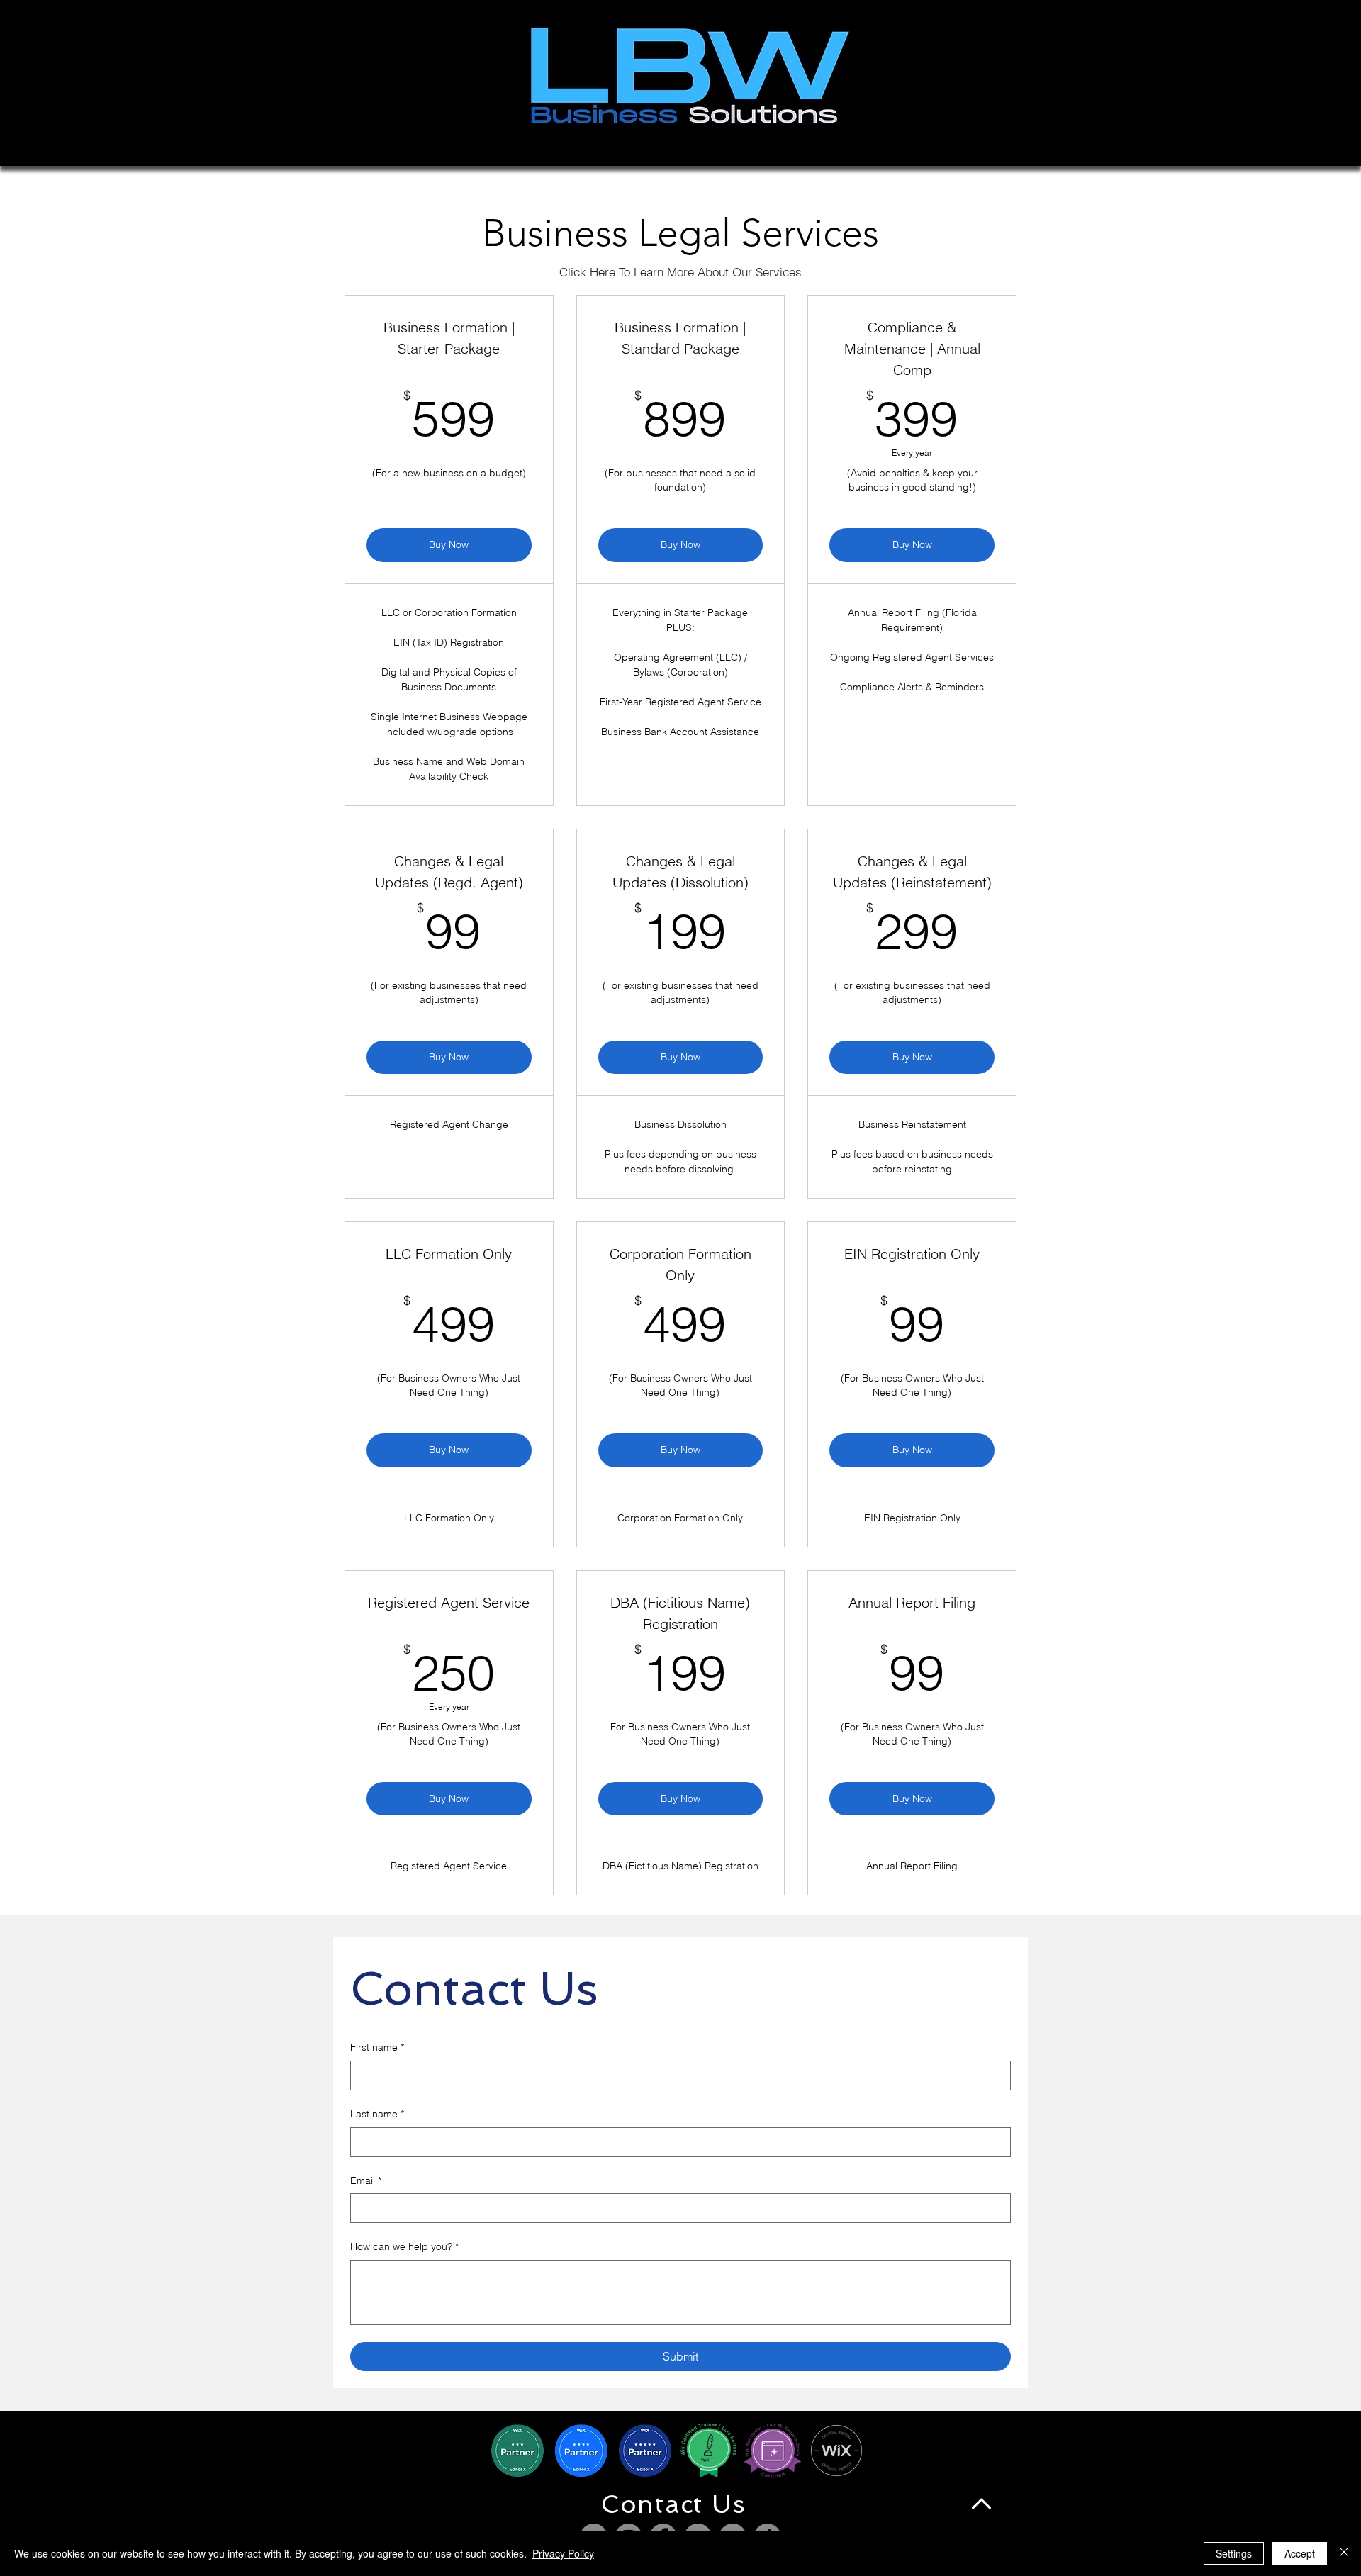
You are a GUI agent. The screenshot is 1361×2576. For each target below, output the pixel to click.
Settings (1234, 2553)
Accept (1300, 2553)
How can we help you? (404, 2246)
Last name (377, 2114)
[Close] (1344, 2553)
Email (366, 2180)
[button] (674, 2504)
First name (377, 2047)
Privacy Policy (563, 2553)
